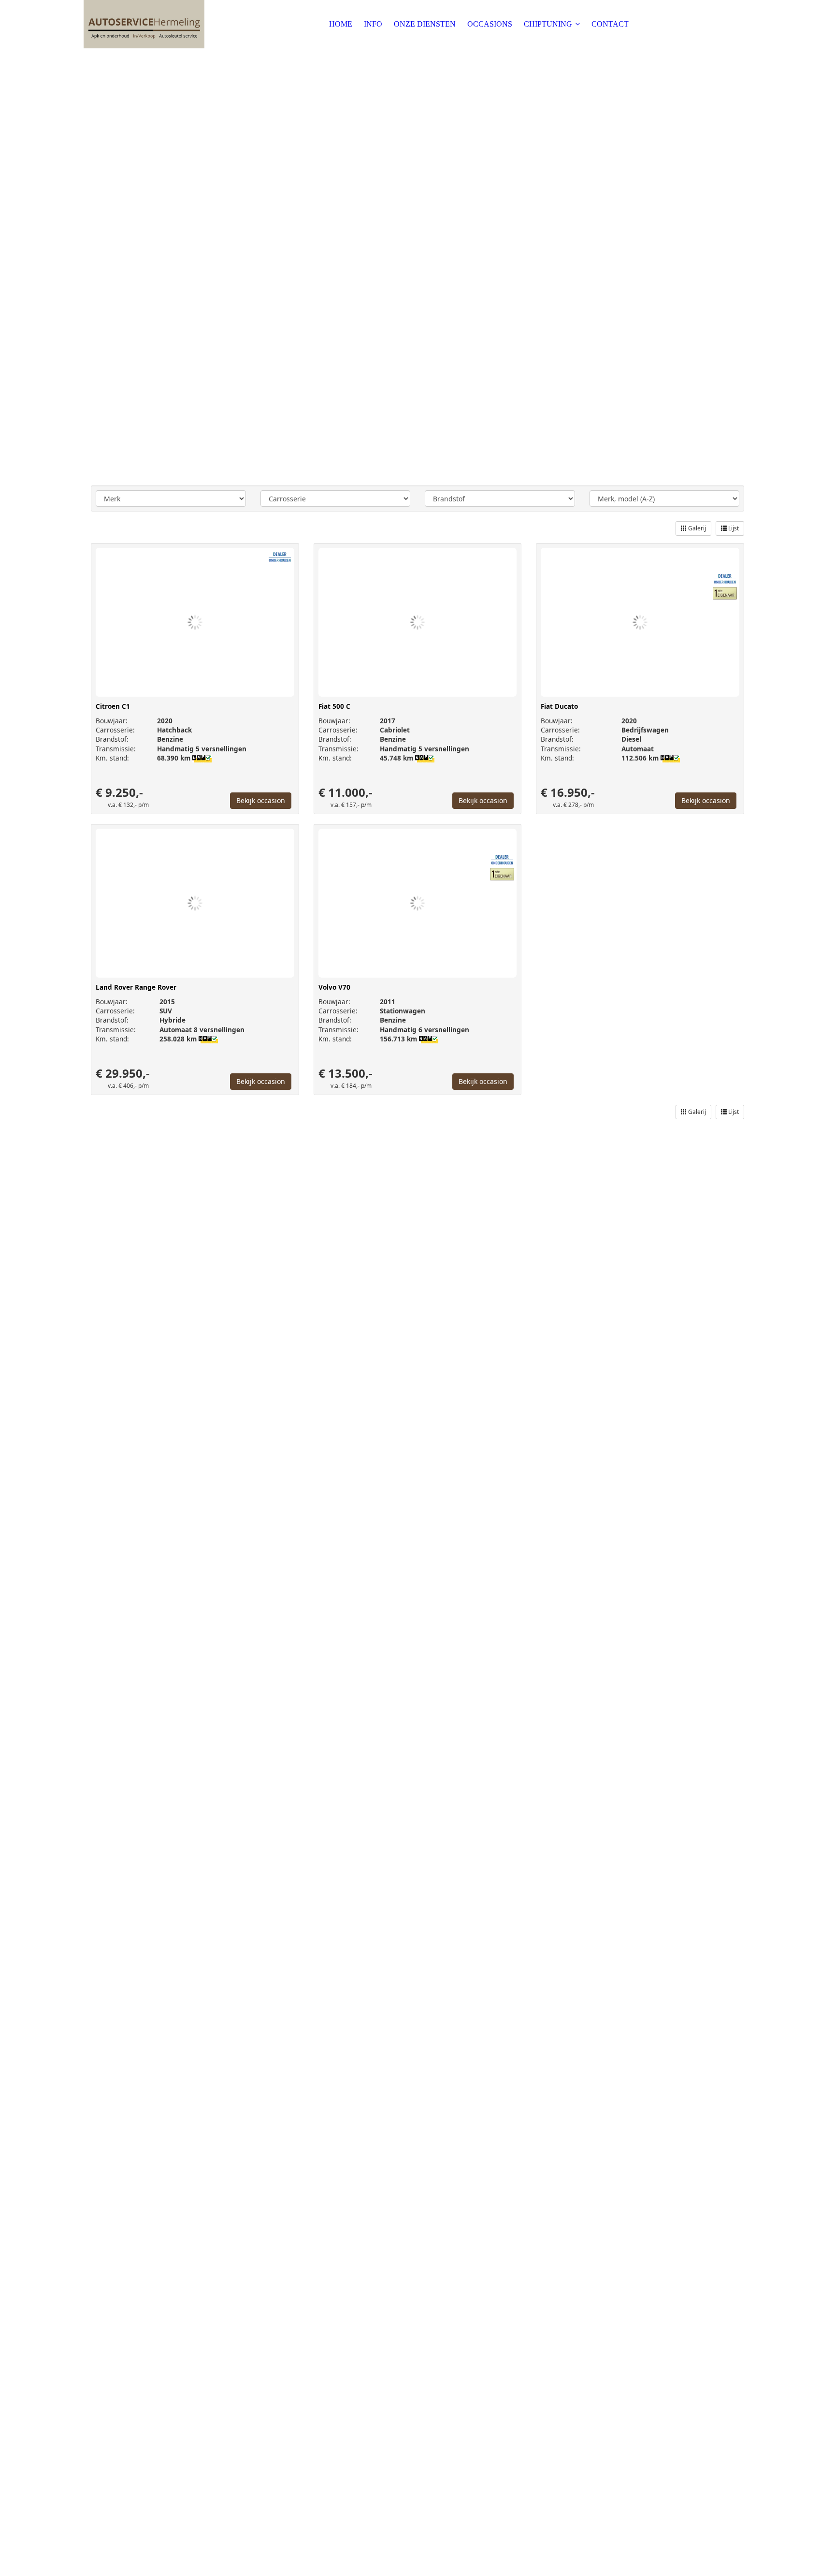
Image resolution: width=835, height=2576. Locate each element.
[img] (144, 24)
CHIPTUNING (548, 24)
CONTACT (610, 24)
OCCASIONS (490, 24)
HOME (341, 24)
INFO (373, 24)
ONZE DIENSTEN (425, 24)
